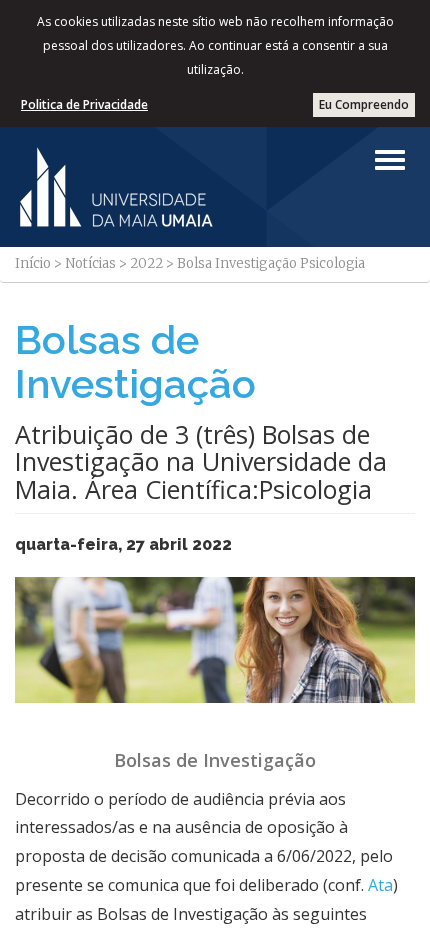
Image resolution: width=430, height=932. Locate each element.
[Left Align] (390, 160)
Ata (380, 885)
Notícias (90, 263)
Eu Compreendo (364, 104)
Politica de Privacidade (84, 104)
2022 (146, 263)
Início (33, 263)
